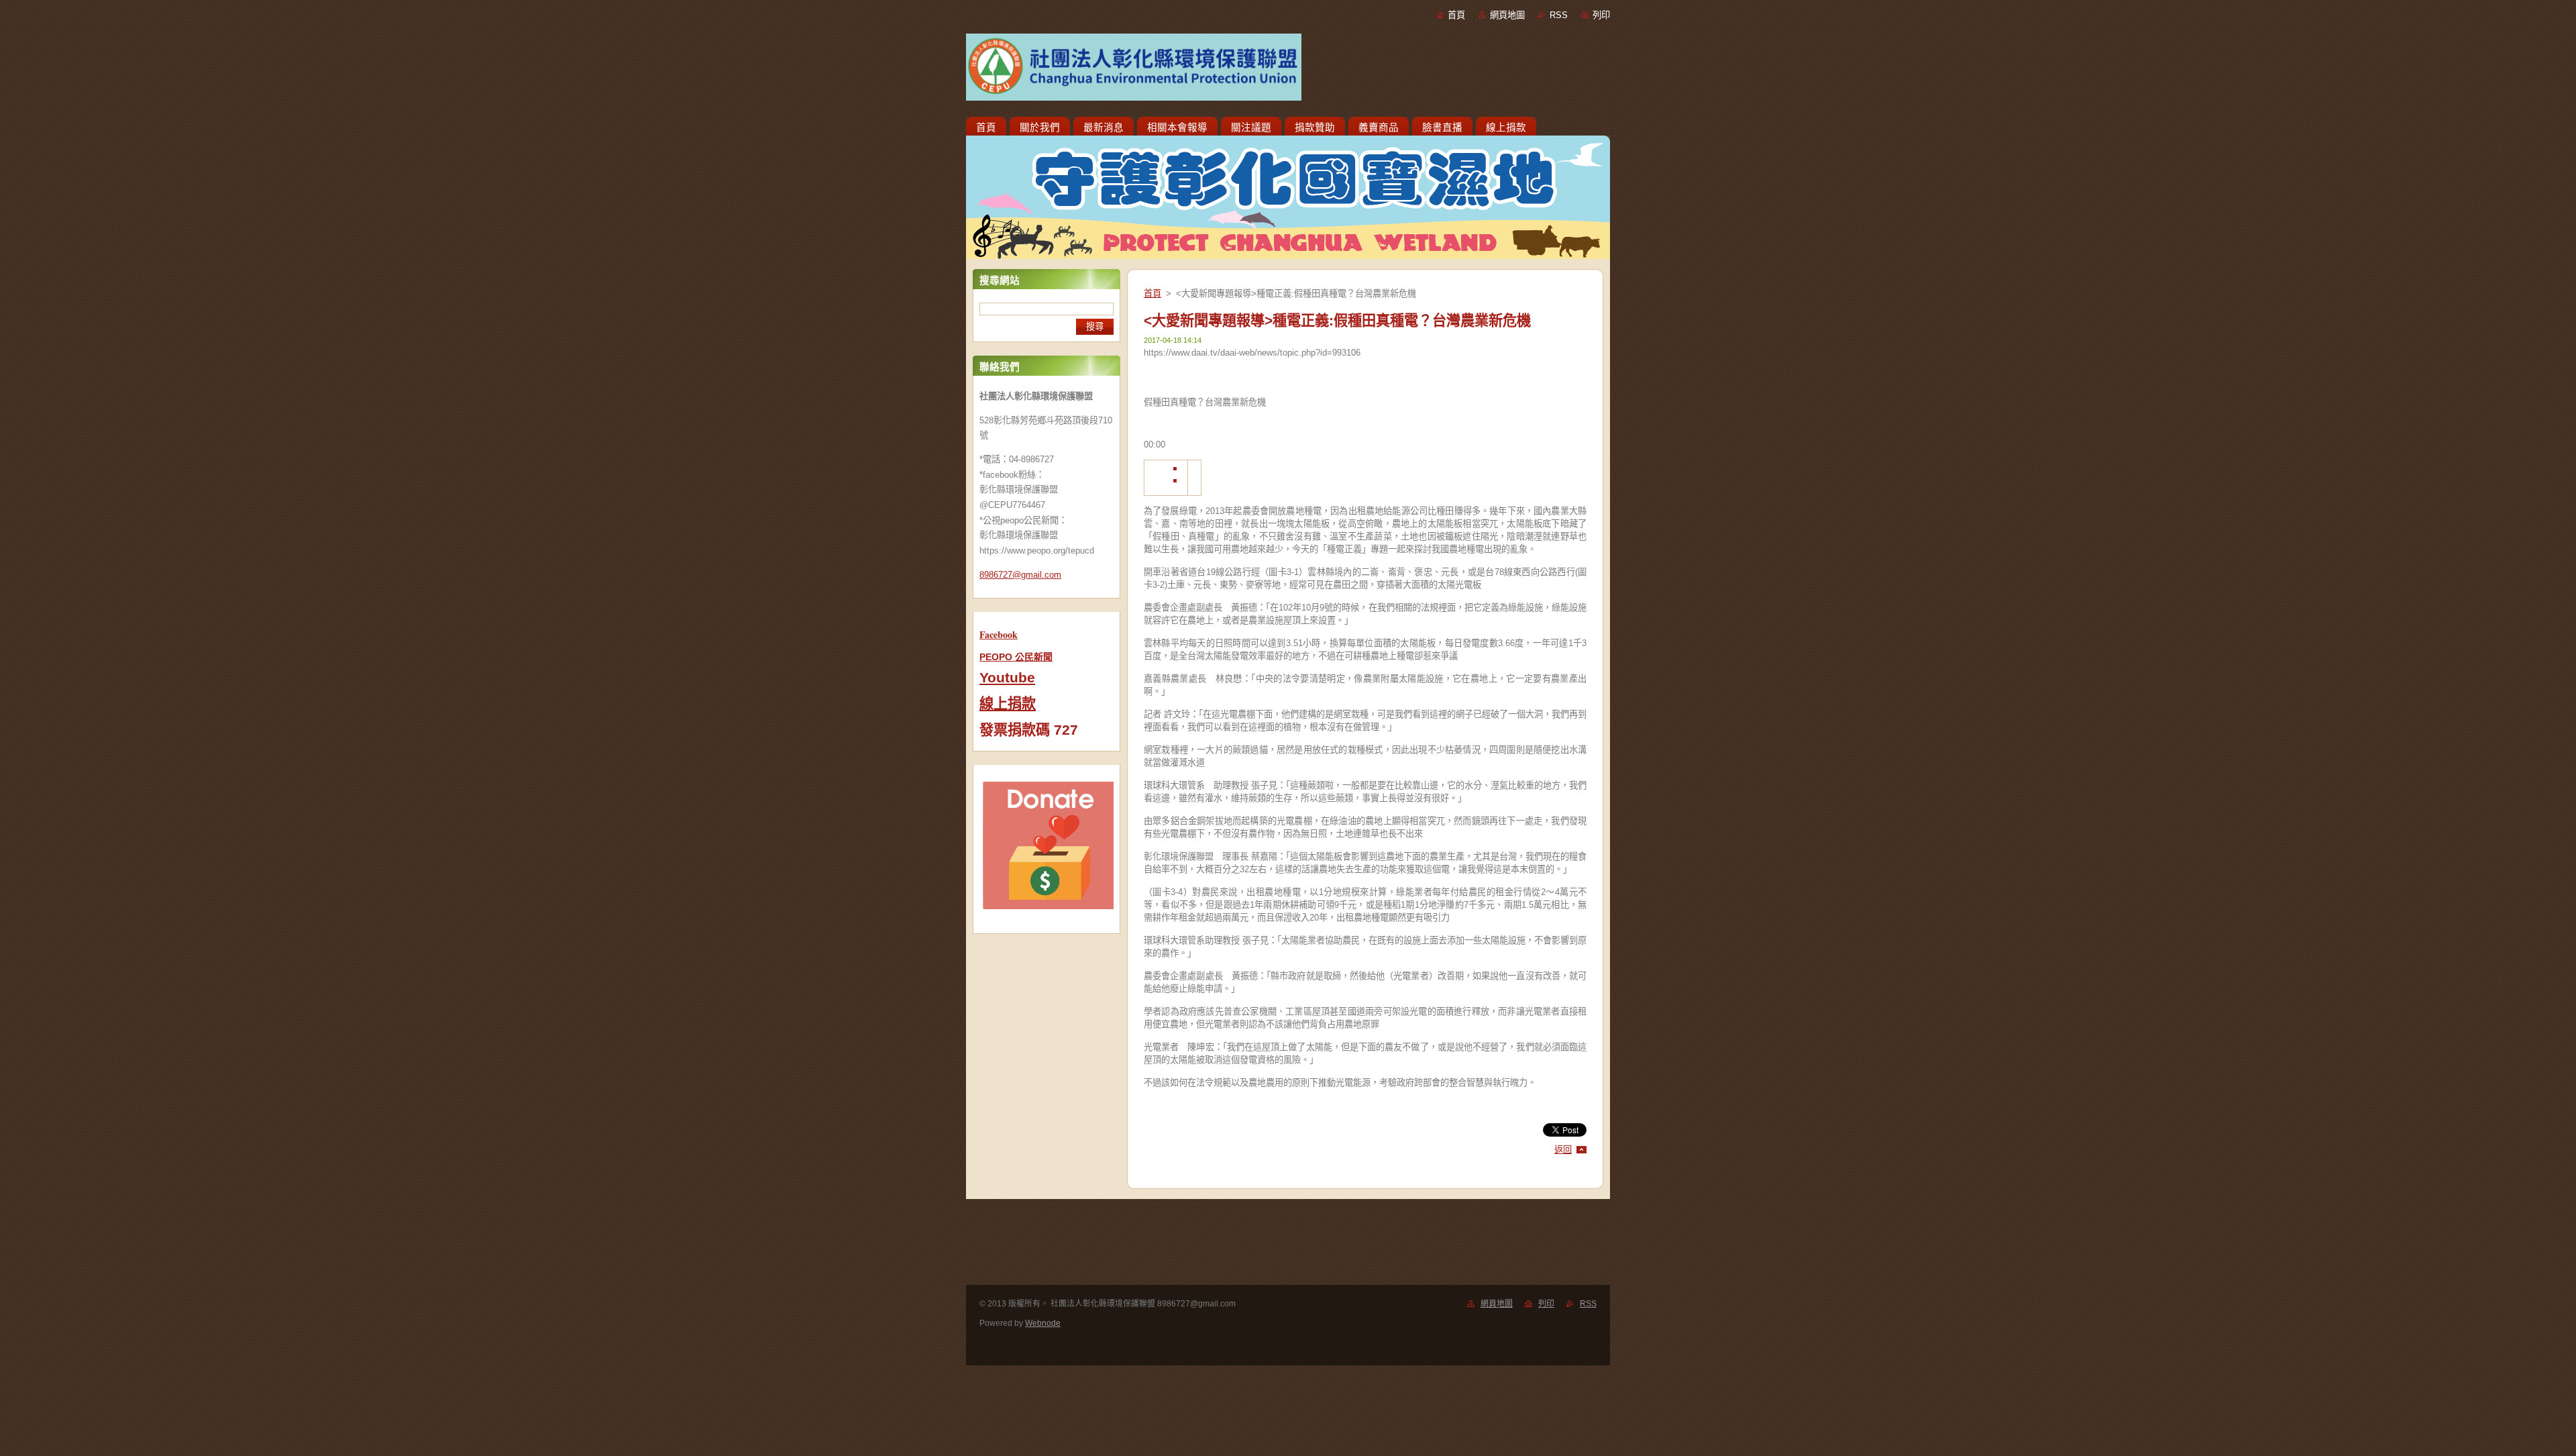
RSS (1559, 15)
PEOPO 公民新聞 (1016, 657)
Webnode (1043, 1323)
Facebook (999, 634)
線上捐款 (1008, 704)
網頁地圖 (1507, 15)
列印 (1601, 15)
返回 (1563, 1150)
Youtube (1007, 678)
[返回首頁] (1288, 70)
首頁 (1456, 15)
